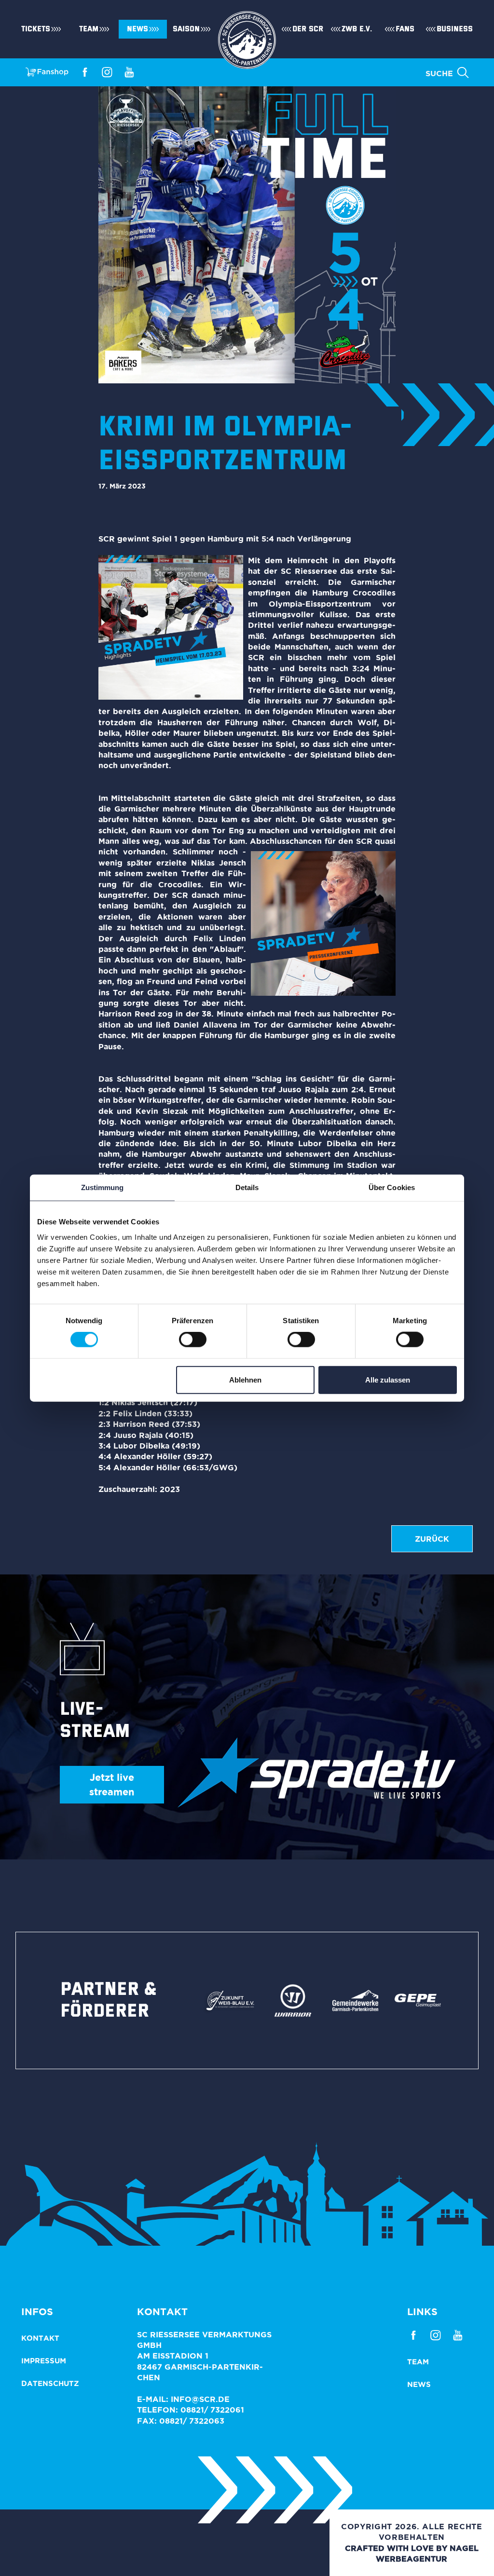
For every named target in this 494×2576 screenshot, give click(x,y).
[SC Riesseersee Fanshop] (47, 71)
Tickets (36, 29)
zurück (432, 1539)
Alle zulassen (388, 1379)
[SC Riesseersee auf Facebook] (85, 71)
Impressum (44, 2361)
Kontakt (40, 2338)
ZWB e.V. (357, 29)
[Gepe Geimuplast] (418, 2000)
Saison (186, 29)
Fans (405, 29)
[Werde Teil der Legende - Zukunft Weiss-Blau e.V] (230, 2000)
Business (455, 29)
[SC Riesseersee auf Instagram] (107, 71)
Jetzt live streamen (112, 1784)
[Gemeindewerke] (356, 2000)
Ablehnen (245, 1379)
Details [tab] (247, 1187)
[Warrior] (293, 2000)
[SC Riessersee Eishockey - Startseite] (247, 29)
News (137, 29)
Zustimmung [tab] (103, 1187)
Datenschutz (50, 2383)
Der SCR (308, 29)
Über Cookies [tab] (392, 1187)
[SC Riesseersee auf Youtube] (129, 71)
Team (89, 29)
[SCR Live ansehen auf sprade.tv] (316, 1773)
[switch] (193, 1340)
